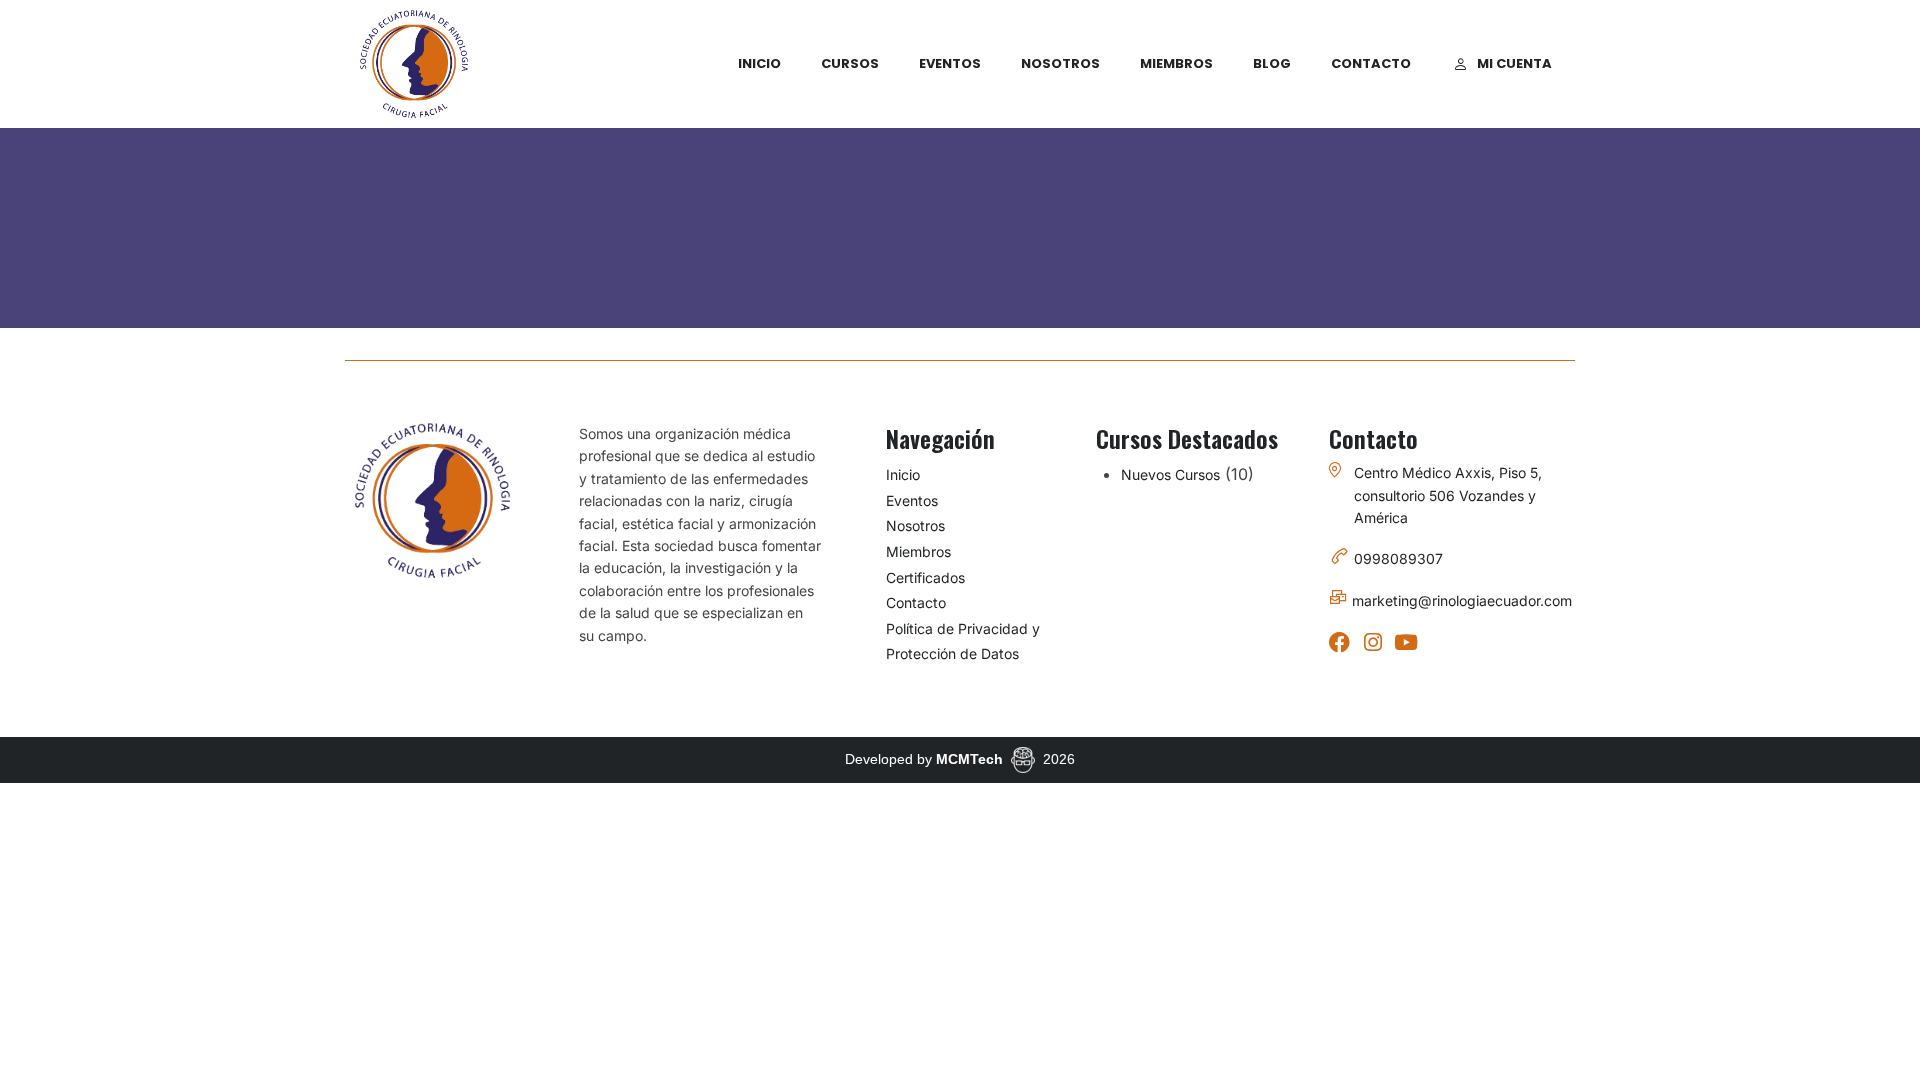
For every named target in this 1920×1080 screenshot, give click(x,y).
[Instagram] (1372, 642)
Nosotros (1060, 63)
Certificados (925, 577)
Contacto (1371, 63)
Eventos (950, 63)
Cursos (850, 63)
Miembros (1176, 63)
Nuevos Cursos (1170, 474)
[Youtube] (1405, 642)
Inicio (759, 63)
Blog (1272, 63)
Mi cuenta (1514, 63)
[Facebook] (1339, 642)
